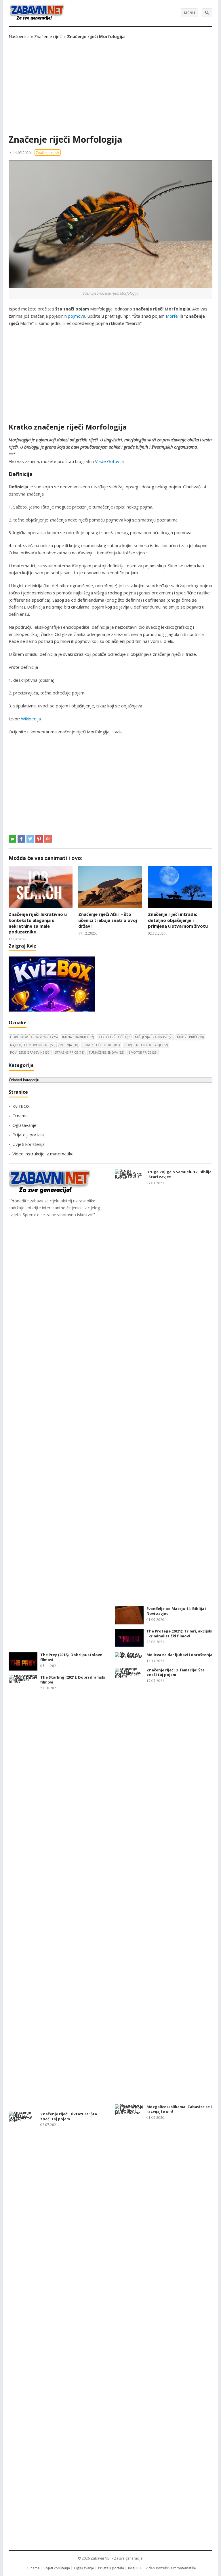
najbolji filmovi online (33, 1045)
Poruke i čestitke (101, 1045)
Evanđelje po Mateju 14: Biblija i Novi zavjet (176, 1611)
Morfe (172, 316)
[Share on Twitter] (30, 839)
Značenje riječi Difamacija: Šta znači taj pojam (176, 1672)
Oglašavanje (24, 1125)
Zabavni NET (101, 2558)
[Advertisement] (110, 87)
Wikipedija (31, 719)
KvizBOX (21, 1106)
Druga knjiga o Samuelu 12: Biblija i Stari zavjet (179, 1174)
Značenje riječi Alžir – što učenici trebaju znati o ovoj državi (108, 920)
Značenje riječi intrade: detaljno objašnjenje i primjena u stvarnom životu (178, 920)
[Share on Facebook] (21, 839)
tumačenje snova (106, 1052)
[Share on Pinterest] (39, 839)
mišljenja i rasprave (154, 1037)
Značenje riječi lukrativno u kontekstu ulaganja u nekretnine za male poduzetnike (38, 923)
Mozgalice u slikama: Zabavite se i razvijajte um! (179, 2109)
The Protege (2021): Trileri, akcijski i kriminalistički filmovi (179, 1633)
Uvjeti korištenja (28, 1144)
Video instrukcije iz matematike (43, 1154)
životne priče (143, 1052)
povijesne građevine (30, 1052)
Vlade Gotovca (109, 461)
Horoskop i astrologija (34, 1037)
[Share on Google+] (48, 839)
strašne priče (69, 1052)
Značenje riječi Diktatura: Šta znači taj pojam (69, 2116)
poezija (69, 1045)
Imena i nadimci (78, 1037)
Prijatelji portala (28, 1135)
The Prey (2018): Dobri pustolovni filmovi (72, 1657)
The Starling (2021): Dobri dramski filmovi (73, 1680)
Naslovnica (19, 36)
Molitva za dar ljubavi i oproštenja (179, 1655)
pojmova (77, 316)
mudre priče (190, 1037)
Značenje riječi (48, 36)
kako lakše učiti (114, 1037)
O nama (20, 1116)
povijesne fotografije (146, 1045)
